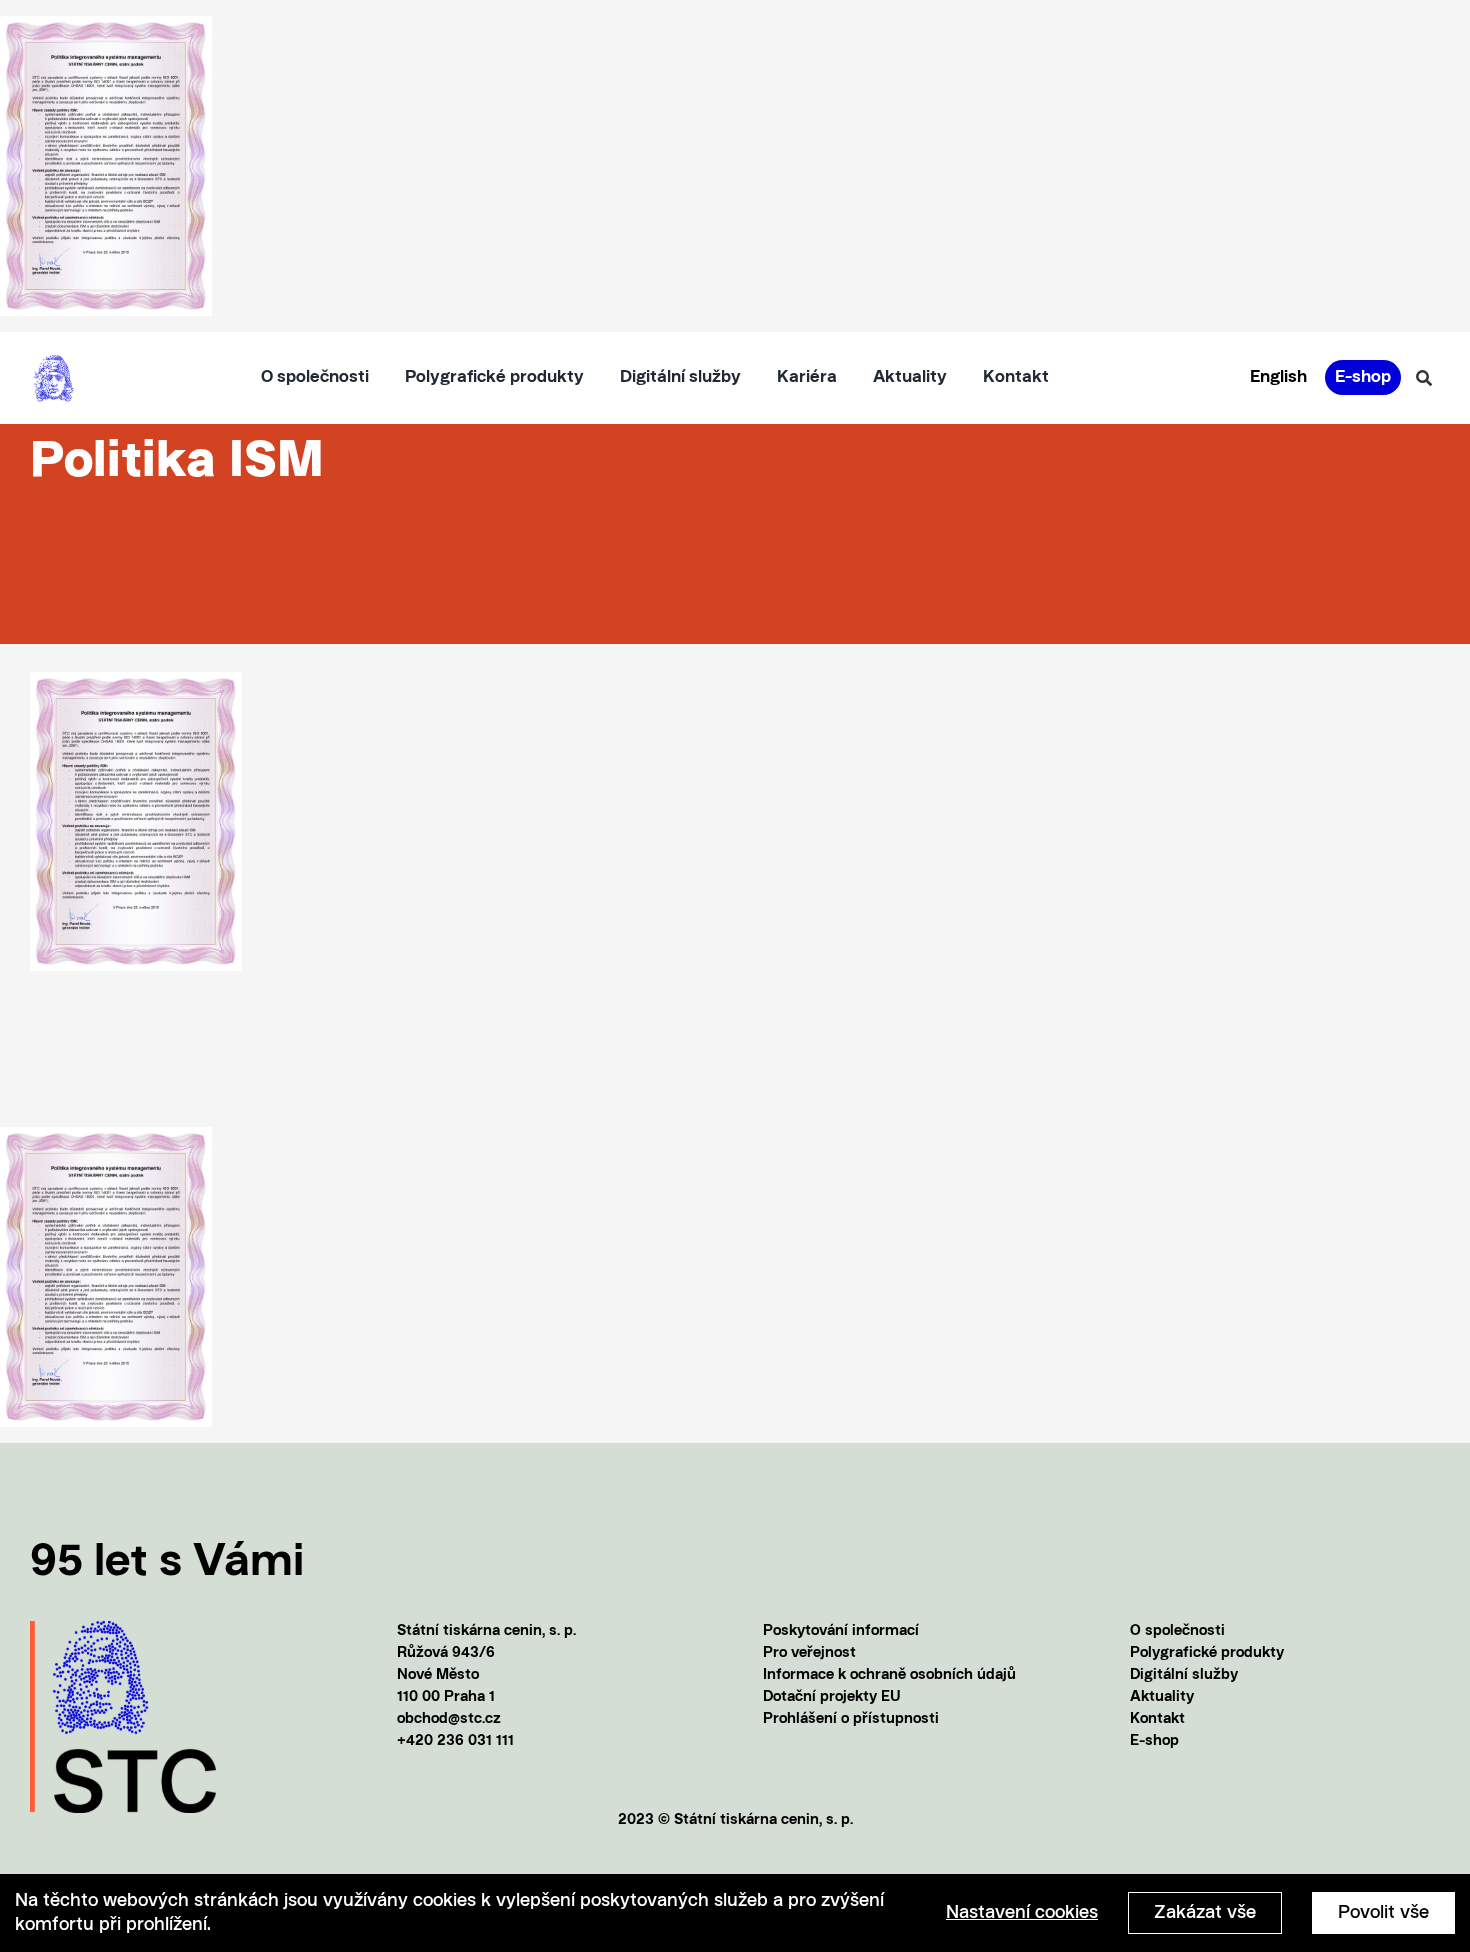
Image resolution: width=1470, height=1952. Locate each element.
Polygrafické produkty (1207, 1653)
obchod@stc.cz (449, 1719)
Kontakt (1157, 1719)
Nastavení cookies (1022, 1913)
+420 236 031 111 (455, 1741)
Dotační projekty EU (832, 1697)
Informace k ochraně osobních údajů (889, 1675)
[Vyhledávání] (1424, 378)
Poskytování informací (841, 1631)
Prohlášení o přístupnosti (851, 1719)
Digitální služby (1184, 1675)
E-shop (1154, 1741)
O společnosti (1177, 1631)
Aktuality (1162, 1697)
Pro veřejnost (809, 1653)
